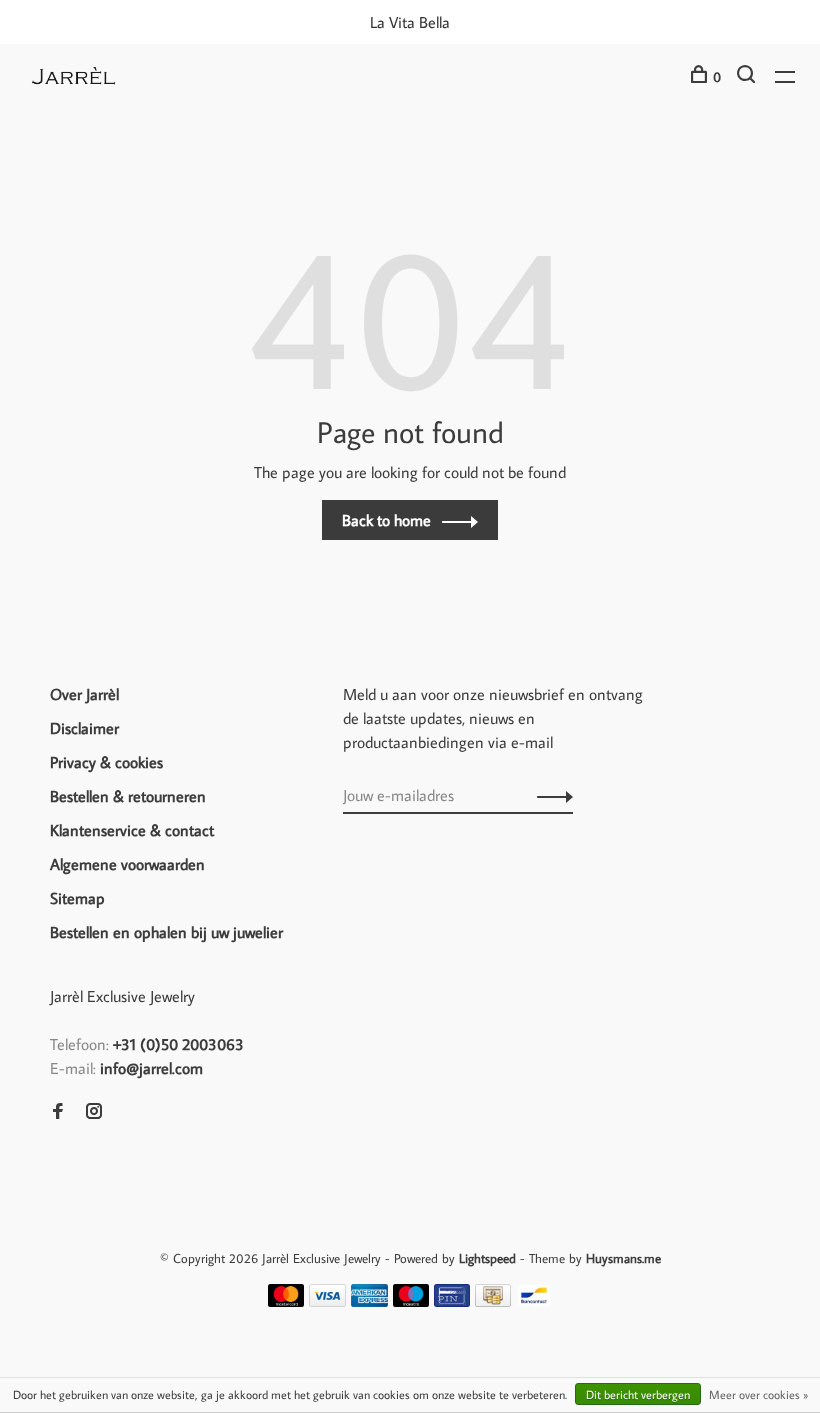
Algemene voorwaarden (127, 864)
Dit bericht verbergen (638, 1394)
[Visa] (327, 1301)
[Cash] (493, 1301)
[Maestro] (411, 1301)
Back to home (386, 520)
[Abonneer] (549, 795)
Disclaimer (84, 728)
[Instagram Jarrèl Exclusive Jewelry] (94, 1112)
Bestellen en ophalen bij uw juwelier (166, 932)
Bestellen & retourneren (128, 796)
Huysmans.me (623, 1258)
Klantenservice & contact (132, 830)
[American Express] (369, 1301)
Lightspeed (487, 1258)
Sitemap (77, 898)
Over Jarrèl (84, 694)
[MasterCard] (286, 1301)
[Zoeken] (748, 77)
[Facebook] (58, 1112)
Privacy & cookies (106, 762)
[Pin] (452, 1301)
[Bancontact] (534, 1301)
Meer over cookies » (758, 1394)
